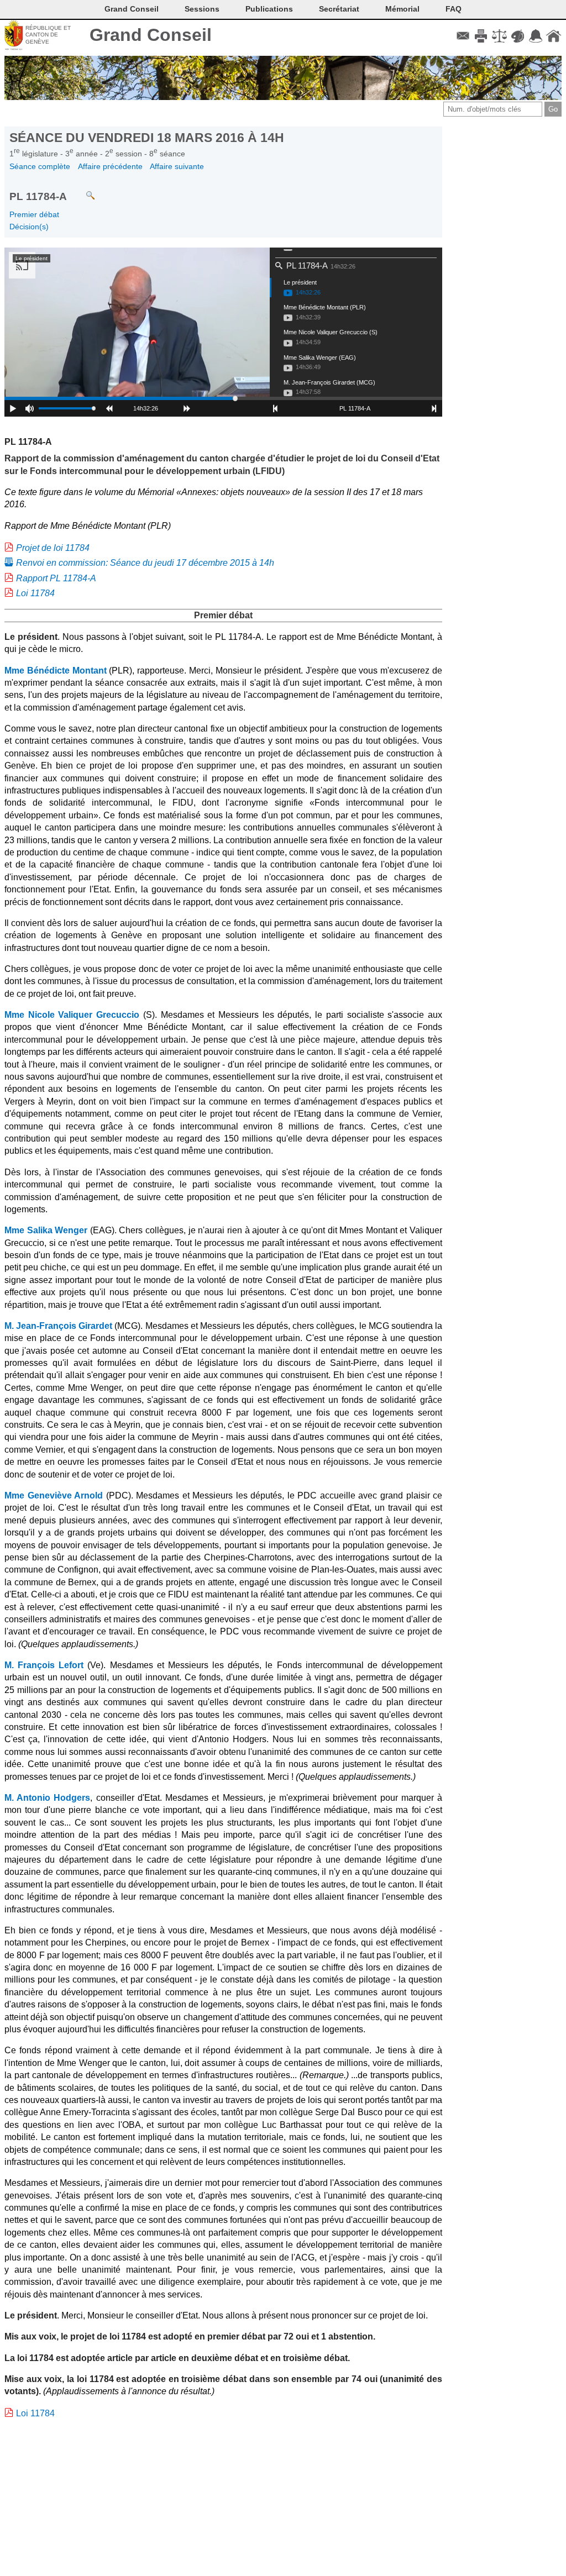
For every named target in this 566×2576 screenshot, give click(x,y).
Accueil (554, 36)
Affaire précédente (110, 166)
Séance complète (40, 166)
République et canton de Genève (48, 35)
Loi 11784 (35, 593)
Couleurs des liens (518, 36)
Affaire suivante (177, 166)
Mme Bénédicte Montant (56, 671)
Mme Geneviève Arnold (54, 1495)
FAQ (454, 9)
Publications (269, 9)
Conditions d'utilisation (499, 36)
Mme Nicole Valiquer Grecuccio (72, 1015)
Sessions (202, 9)
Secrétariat (339, 9)
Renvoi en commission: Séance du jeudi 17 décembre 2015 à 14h (145, 563)
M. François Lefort (44, 1665)
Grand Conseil (151, 35)
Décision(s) (29, 227)
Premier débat (34, 214)
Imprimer (481, 36)
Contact (463, 36)
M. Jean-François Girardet (58, 1326)
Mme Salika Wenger (46, 1230)
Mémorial (402, 9)
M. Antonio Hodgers (47, 1798)
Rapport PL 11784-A (56, 578)
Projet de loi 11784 (53, 548)
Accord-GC (535, 36)
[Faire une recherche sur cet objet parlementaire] (82, 190)
